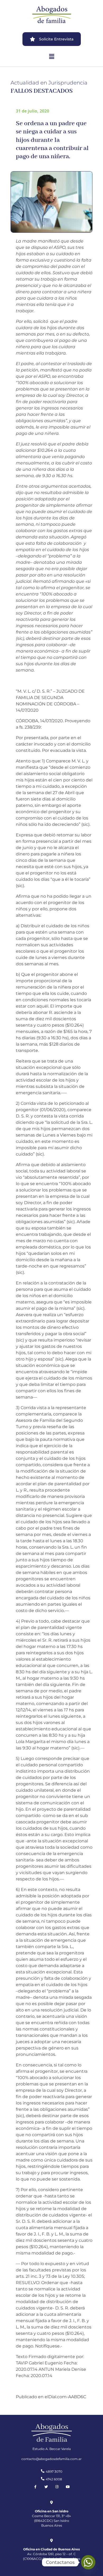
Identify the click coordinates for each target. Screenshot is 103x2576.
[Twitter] (46, 2487)
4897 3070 (54, 2472)
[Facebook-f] (35, 2487)
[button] (51, 56)
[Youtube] (68, 2487)
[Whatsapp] (88, 2562)
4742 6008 (54, 2479)
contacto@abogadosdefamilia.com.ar (51, 2459)
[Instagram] (57, 2487)
